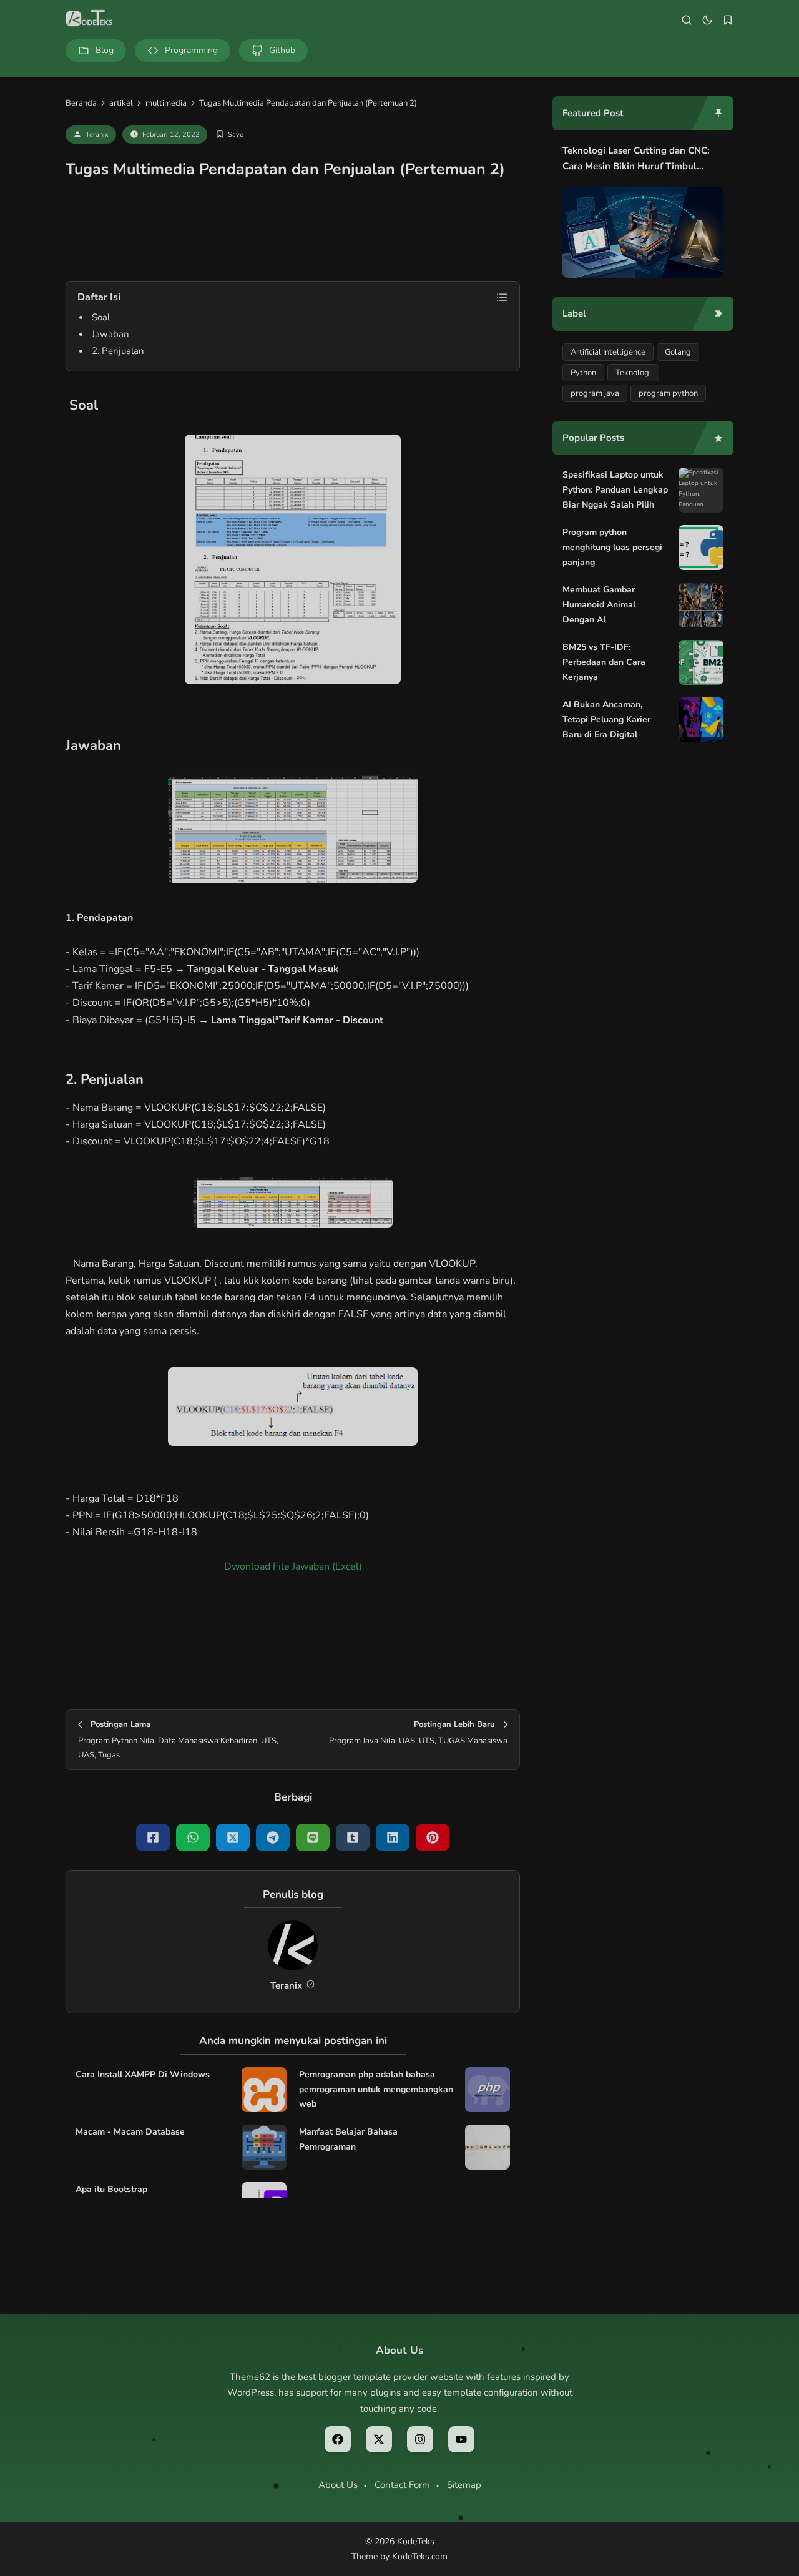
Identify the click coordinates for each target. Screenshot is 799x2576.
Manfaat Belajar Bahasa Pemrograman (348, 2139)
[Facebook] (153, 1837)
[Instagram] (420, 2439)
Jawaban (110, 334)
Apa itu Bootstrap (111, 2189)
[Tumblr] (353, 1837)
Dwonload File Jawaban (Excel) (293, 1566)
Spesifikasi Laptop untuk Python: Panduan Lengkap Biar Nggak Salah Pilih (615, 490)
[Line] (313, 1837)
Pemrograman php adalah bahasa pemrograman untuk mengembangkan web (376, 2089)
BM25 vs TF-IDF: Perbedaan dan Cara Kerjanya (604, 662)
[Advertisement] (293, 237)
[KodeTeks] (89, 19)
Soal (101, 317)
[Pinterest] (433, 1837)
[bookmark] (728, 20)
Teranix (97, 135)
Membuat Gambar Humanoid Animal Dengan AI (599, 605)
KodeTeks (416, 2541)
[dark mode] (707, 20)
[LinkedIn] (393, 1837)
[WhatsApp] (193, 1837)
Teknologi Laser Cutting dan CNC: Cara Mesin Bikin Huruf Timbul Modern (636, 160)
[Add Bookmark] (229, 135)
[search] (687, 20)
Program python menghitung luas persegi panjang (612, 547)
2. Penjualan (118, 351)
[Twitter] (233, 1837)
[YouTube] (461, 2439)
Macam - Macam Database (130, 2132)
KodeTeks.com (420, 2556)
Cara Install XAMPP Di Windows (143, 2074)
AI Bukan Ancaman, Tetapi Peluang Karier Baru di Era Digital (606, 720)
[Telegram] (273, 1837)
